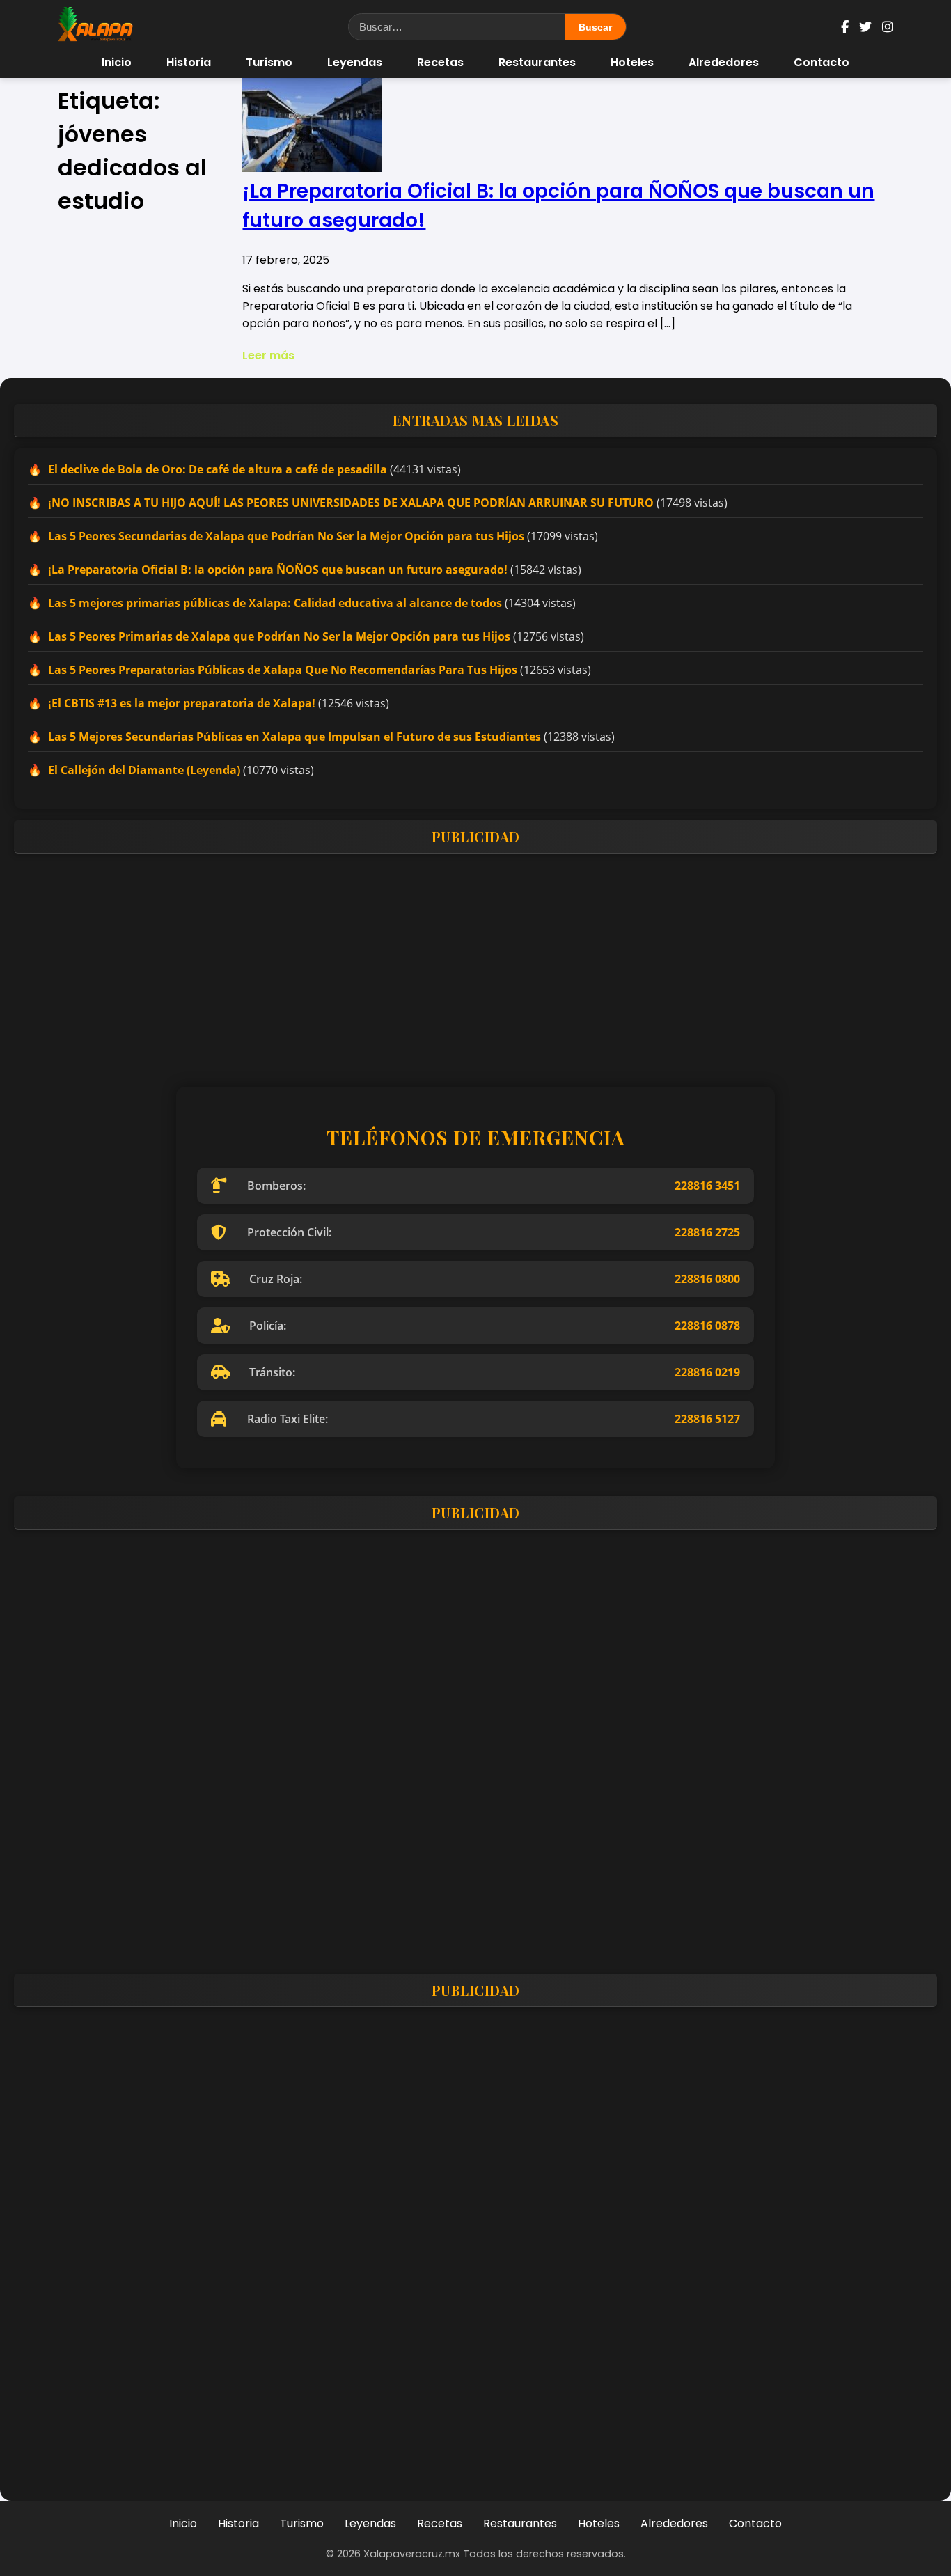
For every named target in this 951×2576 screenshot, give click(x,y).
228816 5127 (707, 1419)
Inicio (117, 62)
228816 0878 (707, 1326)
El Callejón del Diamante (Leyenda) (144, 770)
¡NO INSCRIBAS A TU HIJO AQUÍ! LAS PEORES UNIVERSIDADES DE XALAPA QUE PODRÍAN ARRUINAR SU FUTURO (351, 503)
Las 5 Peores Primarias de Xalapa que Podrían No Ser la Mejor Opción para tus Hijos (279, 636)
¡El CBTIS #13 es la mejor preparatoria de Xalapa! (182, 703)
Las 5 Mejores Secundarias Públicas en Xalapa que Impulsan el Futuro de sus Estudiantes (294, 737)
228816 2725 (707, 1232)
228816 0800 (707, 1279)
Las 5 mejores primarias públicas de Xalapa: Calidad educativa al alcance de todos (275, 603)
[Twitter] (865, 27)
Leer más (268, 355)
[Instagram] (888, 27)
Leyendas (355, 62)
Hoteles (632, 62)
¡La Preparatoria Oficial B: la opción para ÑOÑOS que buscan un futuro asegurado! (278, 570)
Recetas (440, 62)
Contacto (822, 62)
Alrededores (724, 62)
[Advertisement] (432, 961)
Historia (189, 62)
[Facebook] (845, 27)
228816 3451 (707, 1186)
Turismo (269, 62)
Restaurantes (537, 62)
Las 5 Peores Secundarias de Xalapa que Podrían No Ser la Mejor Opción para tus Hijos (286, 536)
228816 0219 (707, 1372)
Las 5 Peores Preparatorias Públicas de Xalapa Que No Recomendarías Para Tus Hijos (283, 670)
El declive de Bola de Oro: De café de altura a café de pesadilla (218, 469)
